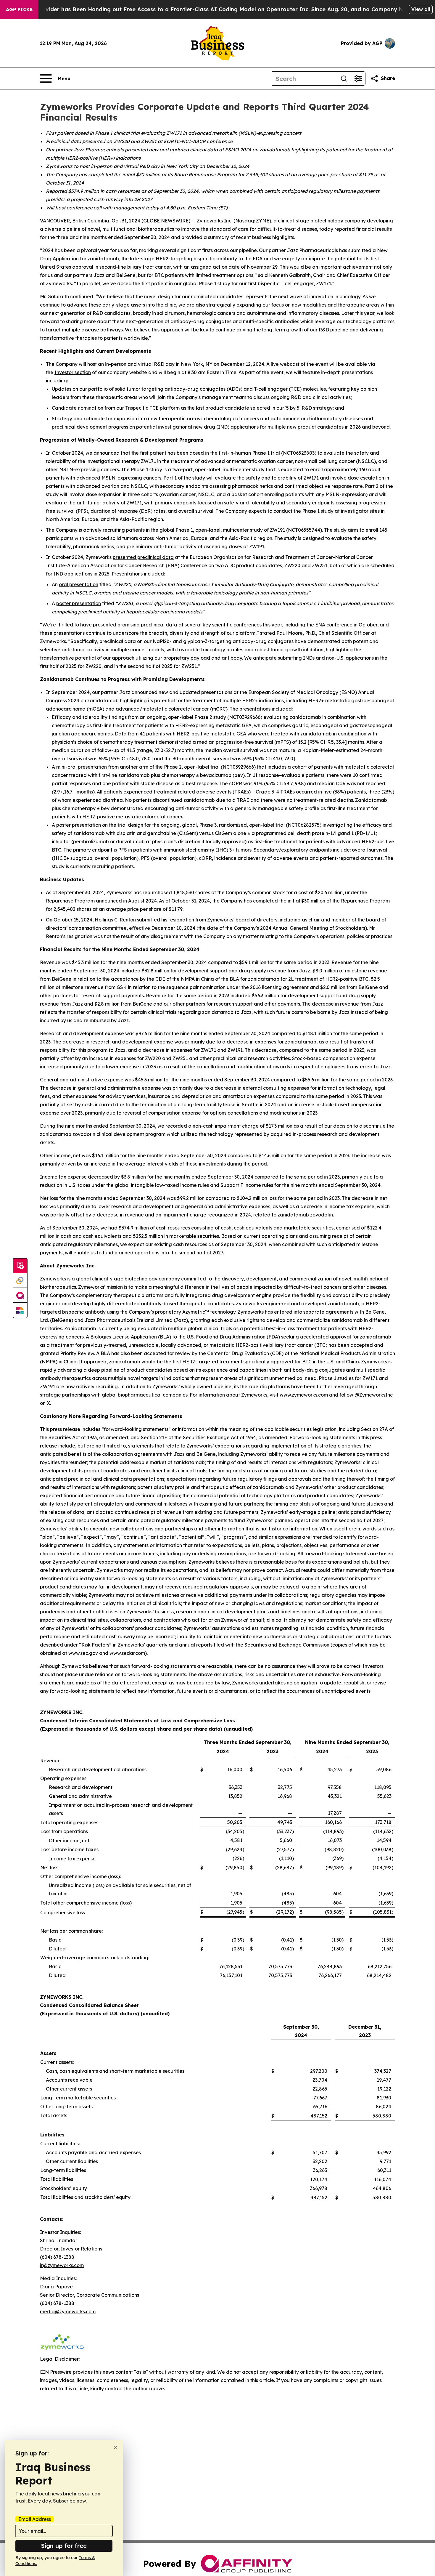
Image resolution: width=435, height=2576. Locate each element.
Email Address (35, 2519)
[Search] (344, 78)
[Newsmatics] (20, 1310)
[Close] (116, 2447)
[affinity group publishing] (20, 1296)
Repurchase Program (70, 901)
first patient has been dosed (172, 453)
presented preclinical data (143, 557)
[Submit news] (20, 1266)
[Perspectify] (20, 1281)
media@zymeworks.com (68, 2311)
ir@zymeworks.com (62, 2265)
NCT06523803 (299, 453)
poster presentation (79, 603)
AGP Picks (19, 9)
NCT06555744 (304, 530)
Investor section (73, 372)
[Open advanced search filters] (358, 78)
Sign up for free (64, 2546)
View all (421, 9)
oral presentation (79, 584)
